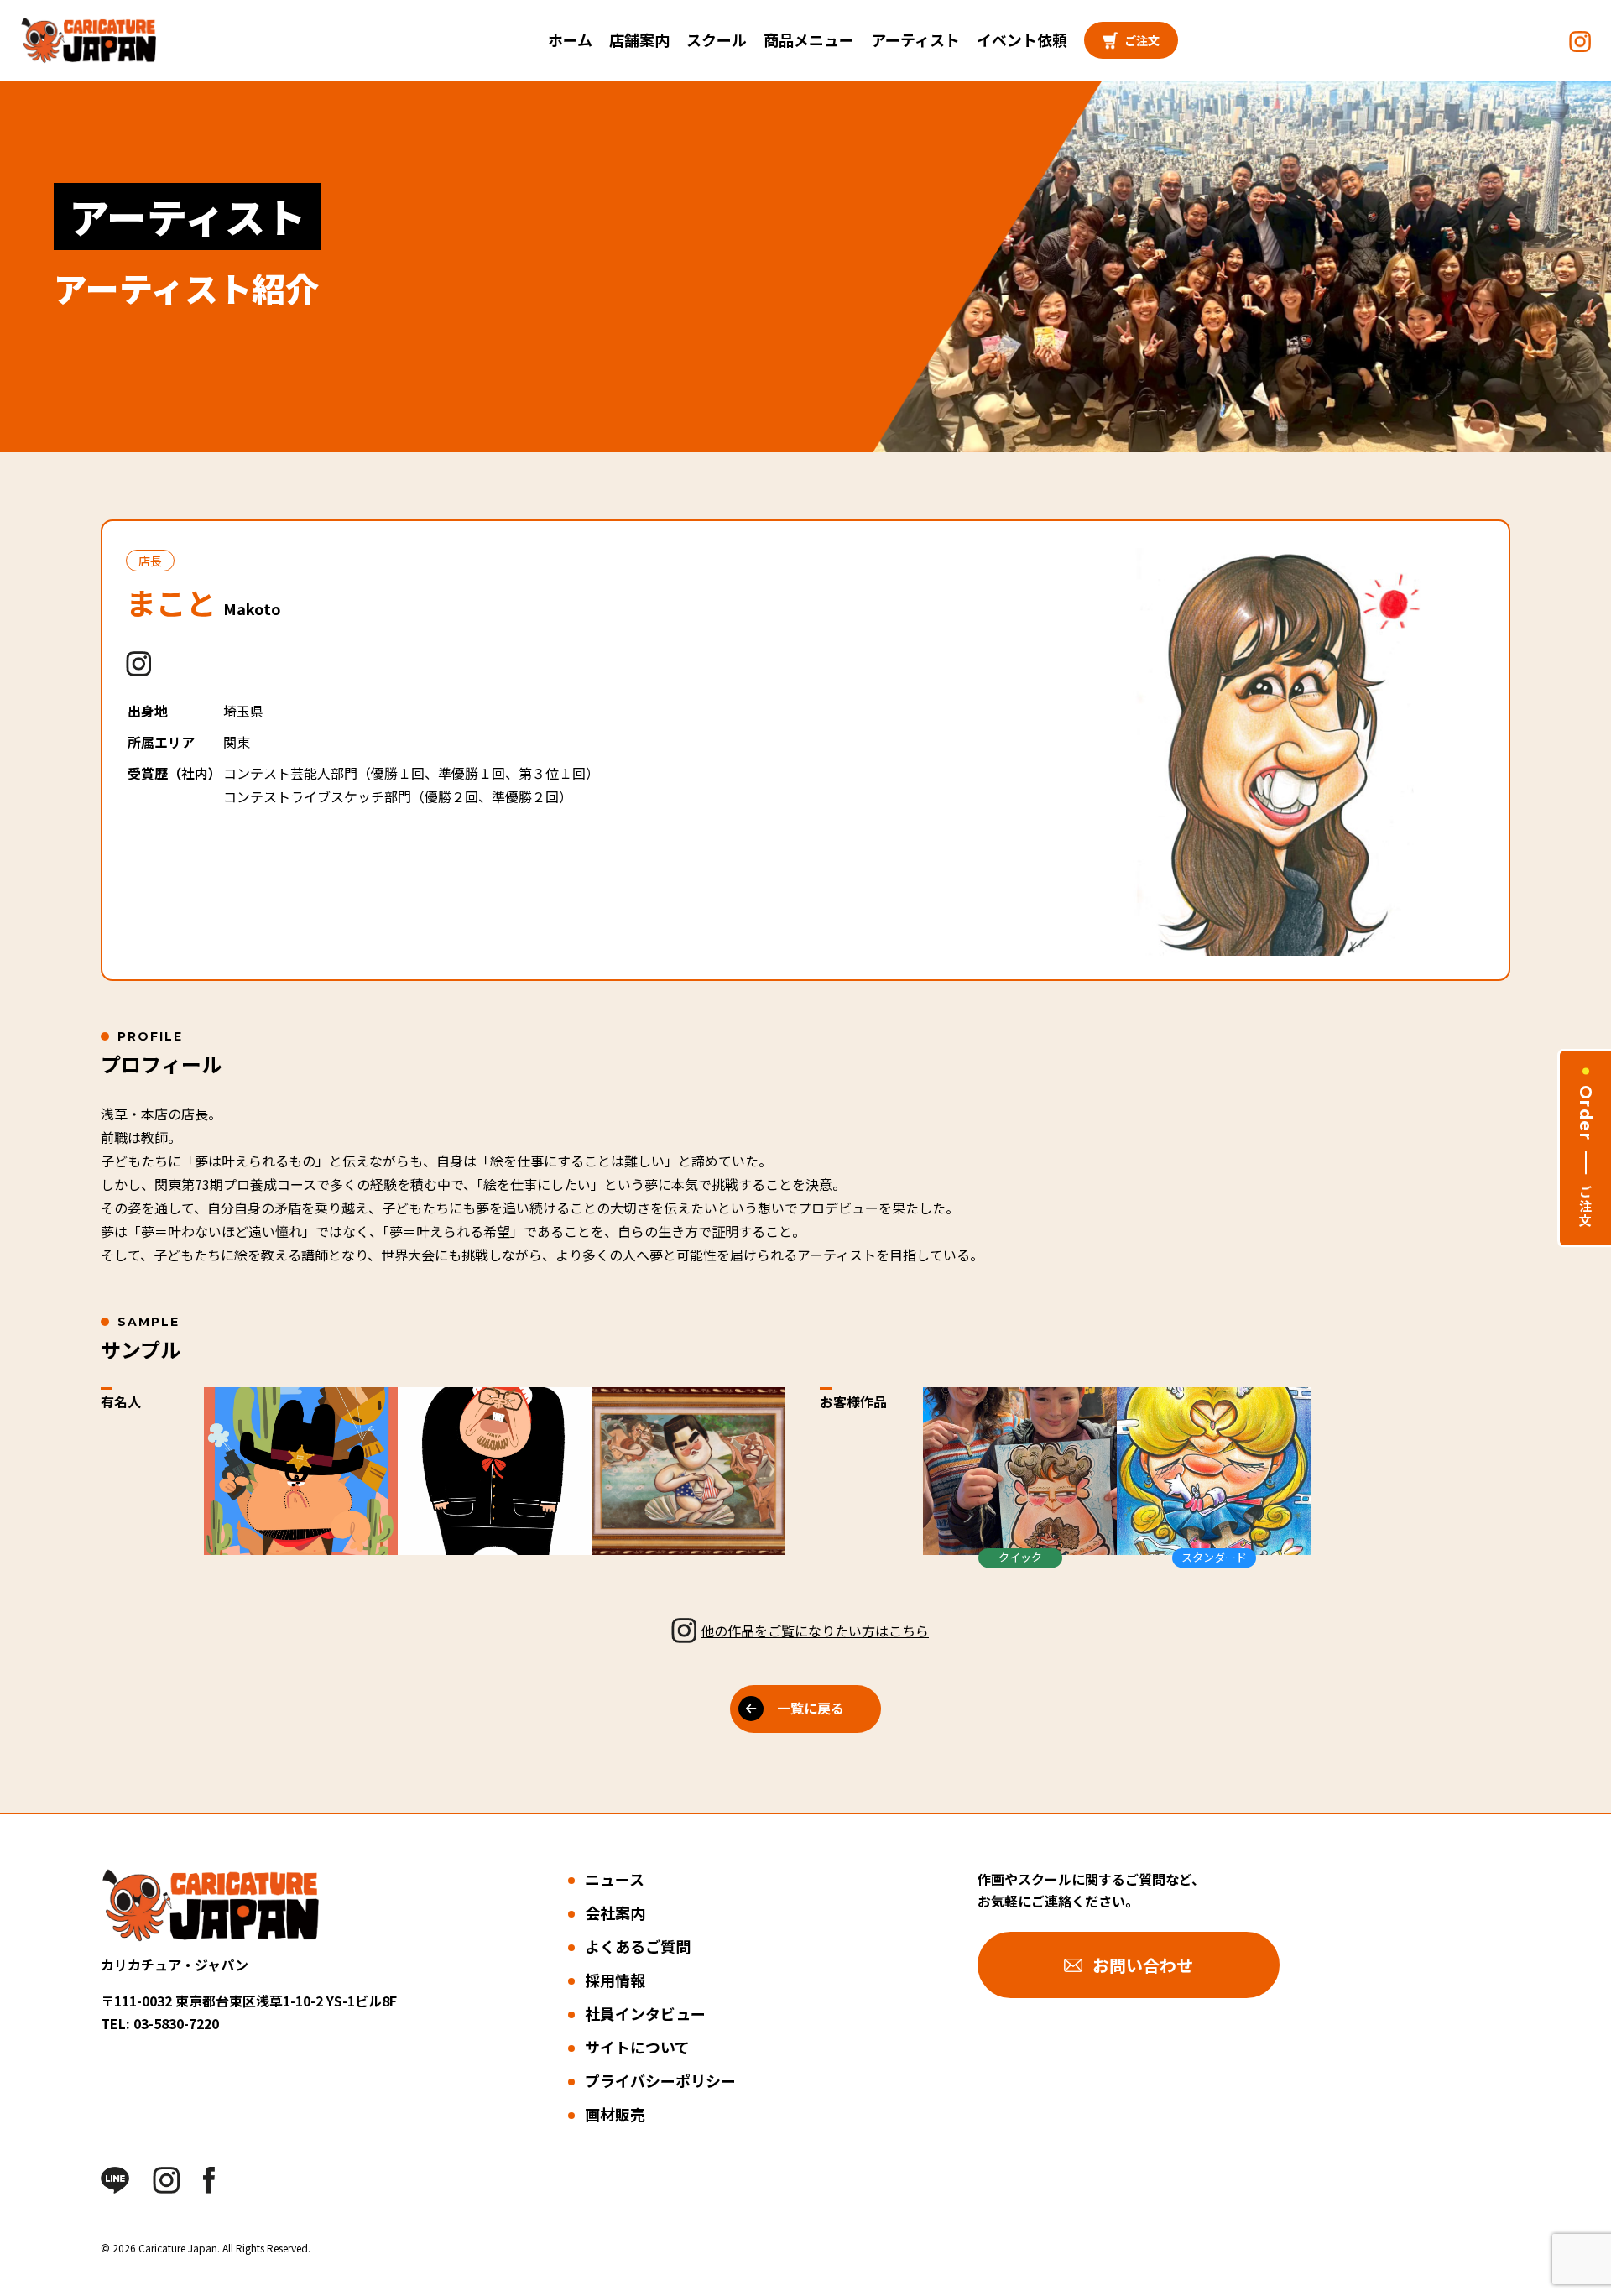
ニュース (615, 1879)
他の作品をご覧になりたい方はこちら (815, 1631)
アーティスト (915, 39)
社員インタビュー (645, 2013)
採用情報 (615, 1980)
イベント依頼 (1022, 39)
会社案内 (615, 1912)
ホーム (570, 39)
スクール (717, 39)
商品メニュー (809, 39)
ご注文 (1142, 40)
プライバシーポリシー (660, 2080)
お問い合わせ (1143, 1965)
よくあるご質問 (638, 1946)
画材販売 (615, 2114)
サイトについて (637, 2047)
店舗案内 (639, 39)
